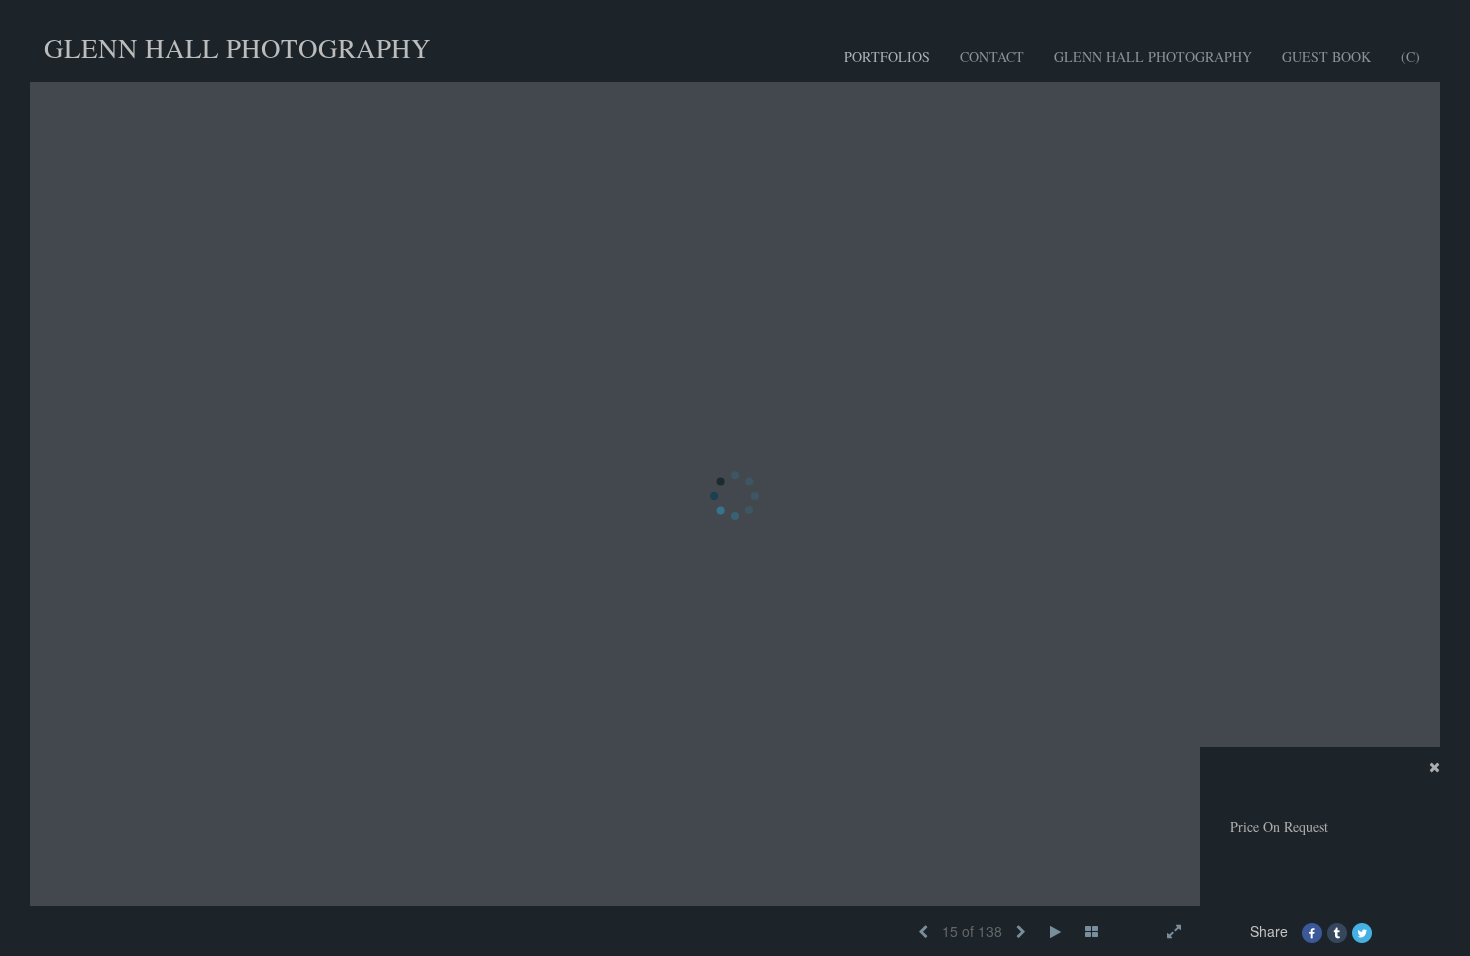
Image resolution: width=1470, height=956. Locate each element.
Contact (992, 56)
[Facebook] (1312, 931)
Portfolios (887, 56)
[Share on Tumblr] (1337, 931)
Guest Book (1326, 56)
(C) (1410, 56)
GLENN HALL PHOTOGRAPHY (237, 48)
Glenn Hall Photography (1153, 56)
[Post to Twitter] (1362, 931)
